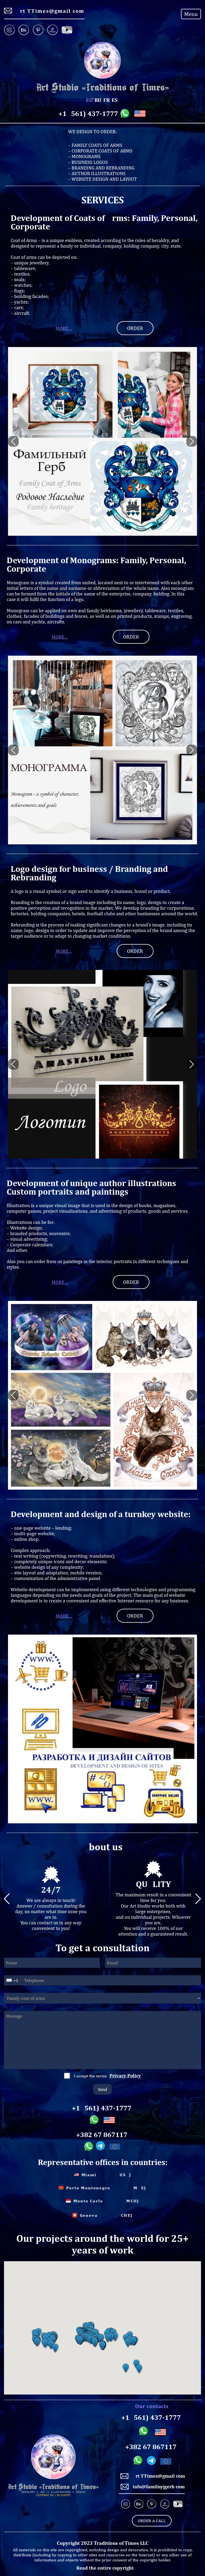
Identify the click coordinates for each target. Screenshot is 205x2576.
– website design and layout (102, 179)
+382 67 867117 (102, 2135)
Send (102, 2089)
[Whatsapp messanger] (126, 114)
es (115, 100)
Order (135, 328)
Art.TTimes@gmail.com (50, 11)
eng (89, 100)
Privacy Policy (125, 2076)
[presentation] (13, 441)
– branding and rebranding (101, 168)
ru (98, 100)
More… (64, 328)
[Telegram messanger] (101, 2147)
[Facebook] (67, 30)
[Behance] (24, 30)
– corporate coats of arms (100, 151)
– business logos (88, 162)
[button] (37, 2342)
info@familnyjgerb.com (159, 2487)
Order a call (152, 2521)
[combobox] (14, 1980)
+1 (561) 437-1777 (88, 114)
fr (107, 100)
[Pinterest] (38, 30)
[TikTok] (53, 30)
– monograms (84, 156)
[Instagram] (10, 30)
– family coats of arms (95, 145)
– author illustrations (97, 173)
